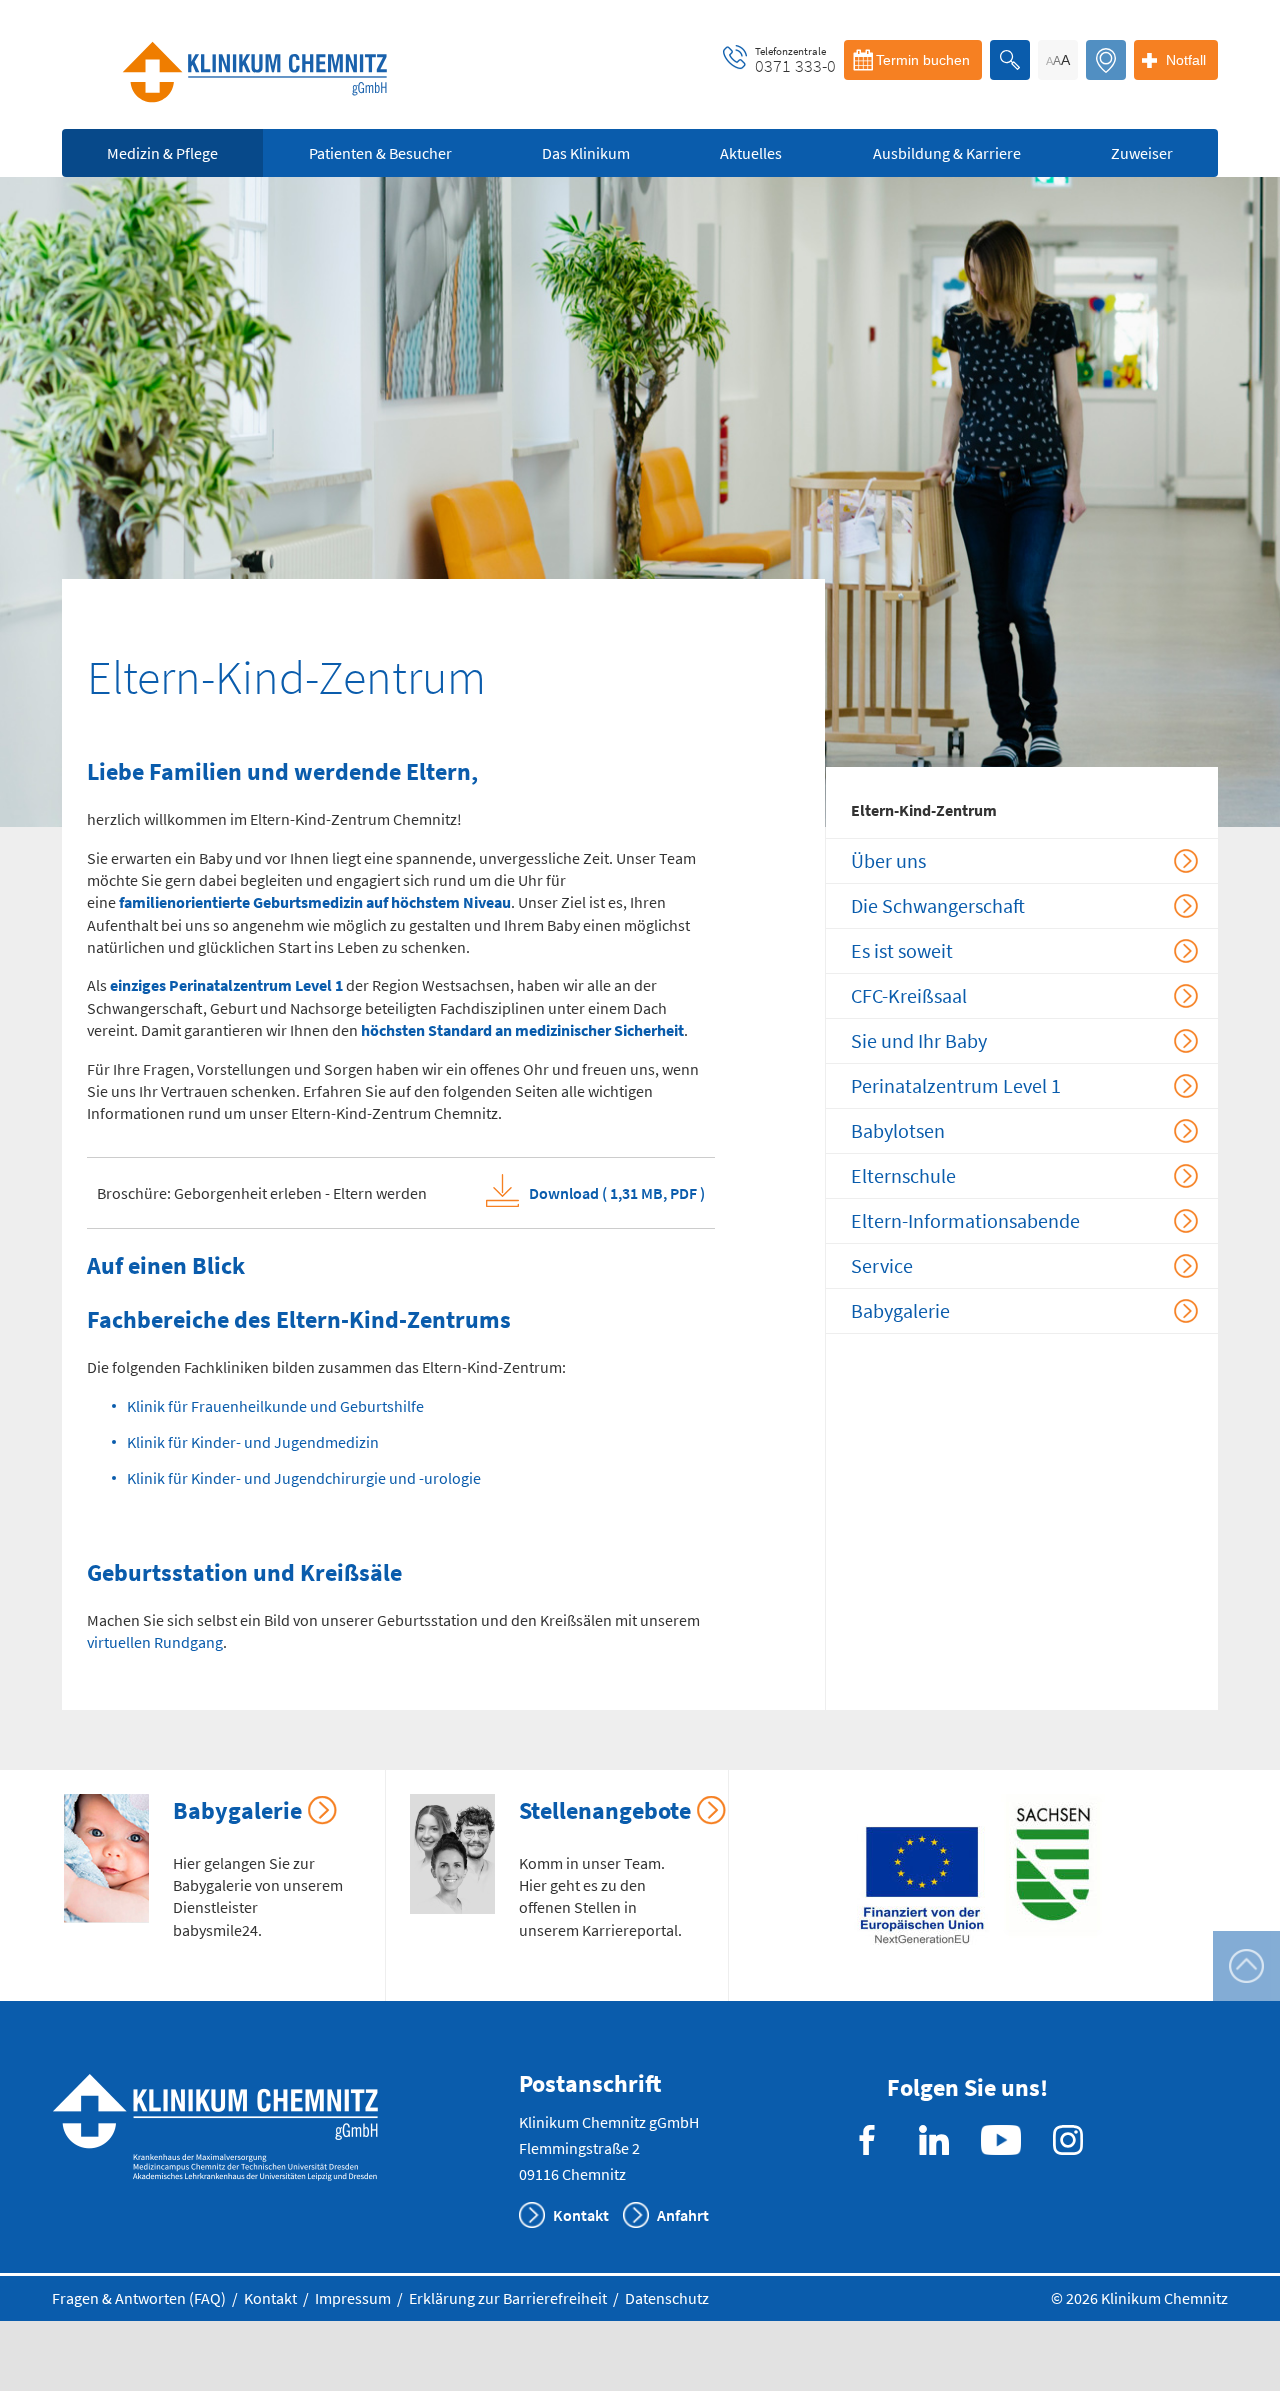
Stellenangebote (605, 1810)
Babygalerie (900, 1310)
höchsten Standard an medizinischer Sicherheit (522, 1030)
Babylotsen (898, 1130)
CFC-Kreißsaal (909, 995)
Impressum (353, 2298)
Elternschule (903, 1175)
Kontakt (581, 2215)
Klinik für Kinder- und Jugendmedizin (253, 1442)
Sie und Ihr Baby (919, 1040)
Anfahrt (683, 2215)
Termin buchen (923, 60)
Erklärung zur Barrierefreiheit (508, 2298)
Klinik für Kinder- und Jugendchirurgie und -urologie (304, 1478)
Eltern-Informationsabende (965, 1220)
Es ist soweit (902, 950)
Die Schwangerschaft (938, 905)
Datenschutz (667, 2298)
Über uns (888, 860)
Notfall (1186, 60)
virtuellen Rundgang (155, 1642)
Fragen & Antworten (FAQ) (139, 2298)
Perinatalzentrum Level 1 (956, 1085)
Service (882, 1265)
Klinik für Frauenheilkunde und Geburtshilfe (275, 1406)
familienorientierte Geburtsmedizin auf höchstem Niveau (315, 902)
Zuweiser (1142, 153)
